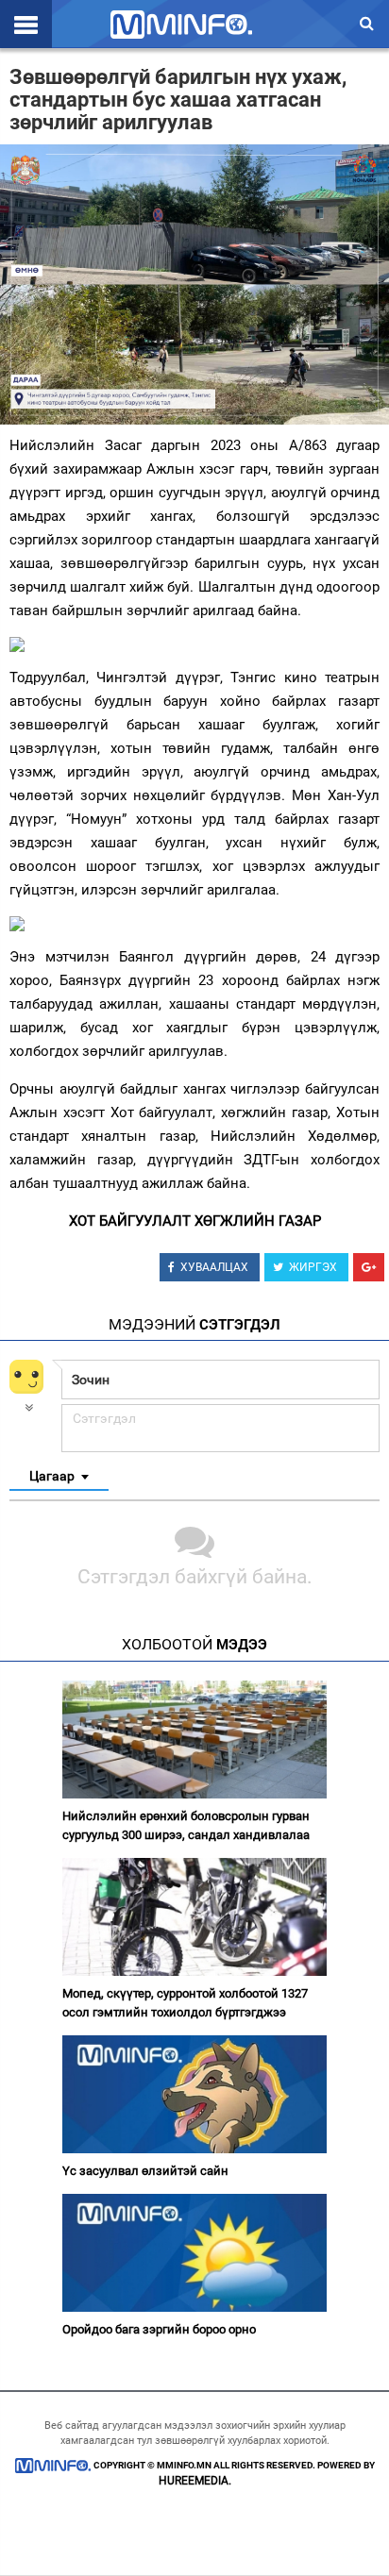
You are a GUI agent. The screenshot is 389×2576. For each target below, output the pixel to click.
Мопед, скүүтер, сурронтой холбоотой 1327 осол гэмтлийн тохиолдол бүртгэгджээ (185, 2003)
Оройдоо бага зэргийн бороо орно (159, 2329)
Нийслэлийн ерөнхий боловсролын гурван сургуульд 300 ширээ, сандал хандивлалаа (186, 1825)
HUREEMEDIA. (195, 2481)
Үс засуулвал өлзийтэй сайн (145, 2171)
